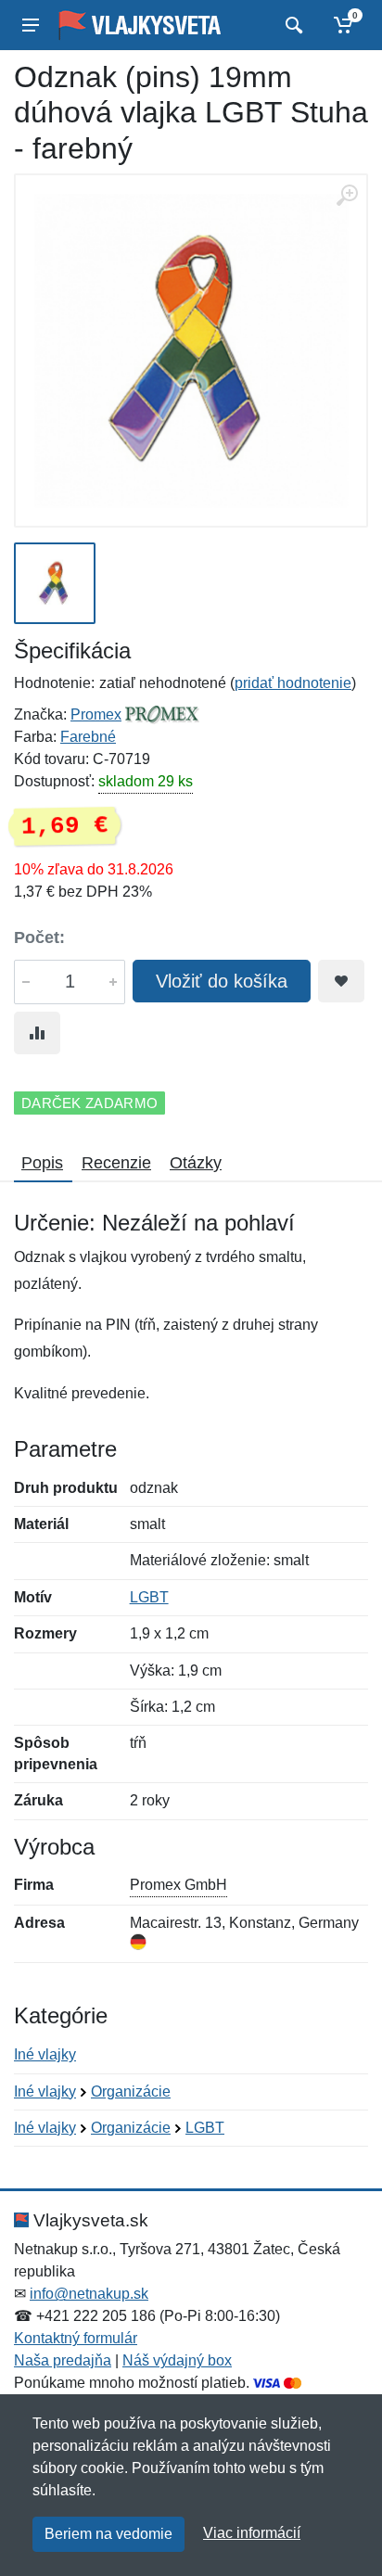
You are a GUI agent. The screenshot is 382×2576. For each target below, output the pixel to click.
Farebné (88, 737)
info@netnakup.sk (89, 2294)
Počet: (39, 937)
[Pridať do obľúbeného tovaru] (341, 981)
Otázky (196, 1163)
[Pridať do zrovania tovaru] (37, 1033)
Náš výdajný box (177, 2360)
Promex (96, 714)
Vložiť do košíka (222, 981)
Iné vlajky (45, 2054)
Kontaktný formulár (76, 2338)
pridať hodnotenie (293, 683)
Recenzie (116, 1163)
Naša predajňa (63, 2360)
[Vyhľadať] (292, 25)
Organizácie (131, 2091)
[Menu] (31, 25)
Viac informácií (252, 2533)
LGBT (149, 1597)
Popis (42, 1163)
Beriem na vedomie (108, 2534)
